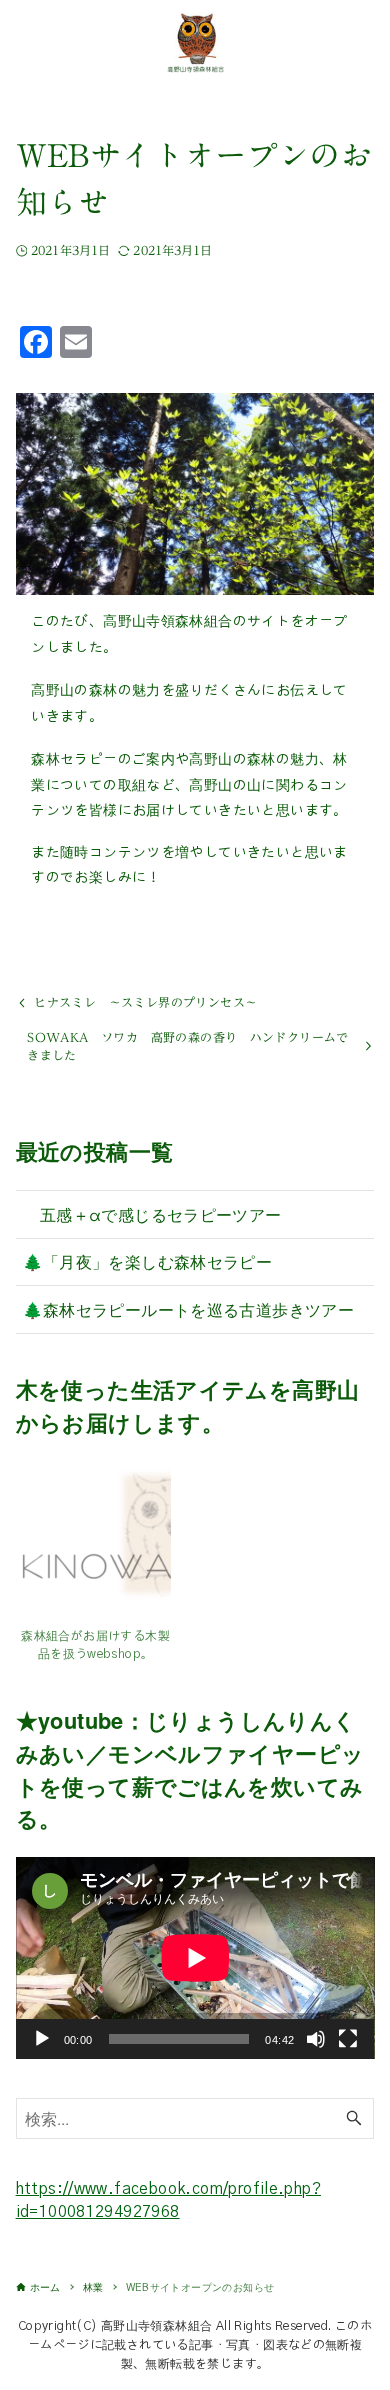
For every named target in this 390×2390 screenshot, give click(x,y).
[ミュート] (316, 2039)
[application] (195, 1958)
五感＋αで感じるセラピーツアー (152, 1214)
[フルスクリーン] (348, 2039)
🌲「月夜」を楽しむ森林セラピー (147, 1261)
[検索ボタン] (354, 2118)
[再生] (42, 2039)
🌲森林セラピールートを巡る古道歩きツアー (188, 1309)
